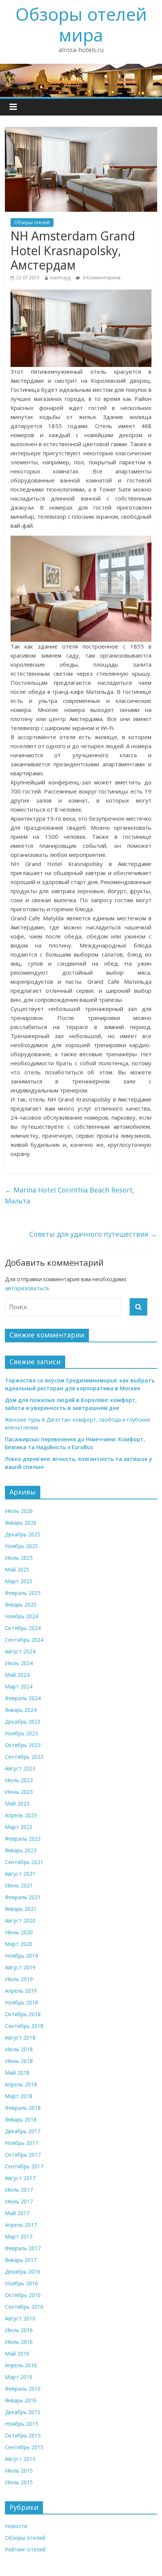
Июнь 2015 (19, 2482)
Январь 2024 (21, 1710)
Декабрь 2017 (23, 2131)
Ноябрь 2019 (21, 1956)
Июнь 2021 (19, 1885)
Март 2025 (19, 1581)
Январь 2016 (21, 2400)
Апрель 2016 (21, 2365)
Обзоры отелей (32, 223)
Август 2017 (20, 2178)
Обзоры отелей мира (81, 24)
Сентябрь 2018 (24, 2026)
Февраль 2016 (23, 2389)
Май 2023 (17, 1803)
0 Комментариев (101, 278)
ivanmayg (60, 278)
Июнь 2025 (19, 1558)
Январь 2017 (21, 2260)
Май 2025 (17, 1569)
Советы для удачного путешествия (93, 1234)
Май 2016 (17, 2353)
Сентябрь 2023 (24, 1757)
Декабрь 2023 (23, 1722)
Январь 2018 (21, 2119)
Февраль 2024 (23, 1698)
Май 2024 (17, 1675)
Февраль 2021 (23, 1897)
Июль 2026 (19, 1511)
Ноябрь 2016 (21, 2283)
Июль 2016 (19, 2330)
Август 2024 (20, 1651)
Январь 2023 (21, 1850)
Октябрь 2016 (23, 2295)
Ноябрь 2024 (21, 1616)
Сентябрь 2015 (24, 2447)
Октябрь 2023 (23, 1745)
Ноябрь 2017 (21, 2143)
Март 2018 (19, 2096)
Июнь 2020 (19, 1932)
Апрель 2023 (21, 1815)
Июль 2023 (19, 1780)
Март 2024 (19, 1686)
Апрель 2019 (21, 1991)
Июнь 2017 (19, 2201)
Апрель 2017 (21, 2225)
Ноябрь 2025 (21, 1546)
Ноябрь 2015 (21, 2424)
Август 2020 (20, 1920)
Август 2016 (20, 2318)
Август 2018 (20, 2038)
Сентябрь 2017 (24, 2166)
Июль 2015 (19, 2470)
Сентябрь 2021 (24, 1862)
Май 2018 (17, 2073)
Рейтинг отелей (25, 2549)
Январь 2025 (21, 1605)
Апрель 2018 (21, 2084)
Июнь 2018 (19, 2061)
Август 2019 (20, 1967)
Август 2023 (20, 1768)
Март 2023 (19, 1827)
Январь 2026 (21, 1523)
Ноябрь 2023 (21, 1733)
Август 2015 (20, 2459)
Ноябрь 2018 (21, 2002)
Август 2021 (20, 1874)
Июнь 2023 (19, 1792)
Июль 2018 (19, 2049)
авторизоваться (27, 1288)
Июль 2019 (19, 1979)
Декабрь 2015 (23, 2412)
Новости (16, 2526)
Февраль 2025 (23, 1593)
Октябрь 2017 (23, 2155)
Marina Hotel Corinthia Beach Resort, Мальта (70, 1195)
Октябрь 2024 (23, 1628)
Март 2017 (19, 2236)
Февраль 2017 (23, 2248)
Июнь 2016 (19, 2342)
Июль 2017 (19, 2190)
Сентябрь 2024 (24, 1640)
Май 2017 (17, 2213)
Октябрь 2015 (23, 2435)
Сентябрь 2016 (24, 2307)
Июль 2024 (19, 1663)
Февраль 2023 (23, 1839)
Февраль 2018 (23, 2108)
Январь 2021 (21, 1909)
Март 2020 (19, 1944)
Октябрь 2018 (23, 2014)
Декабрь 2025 (23, 1534)
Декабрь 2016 (23, 2272)
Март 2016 (19, 2377)
